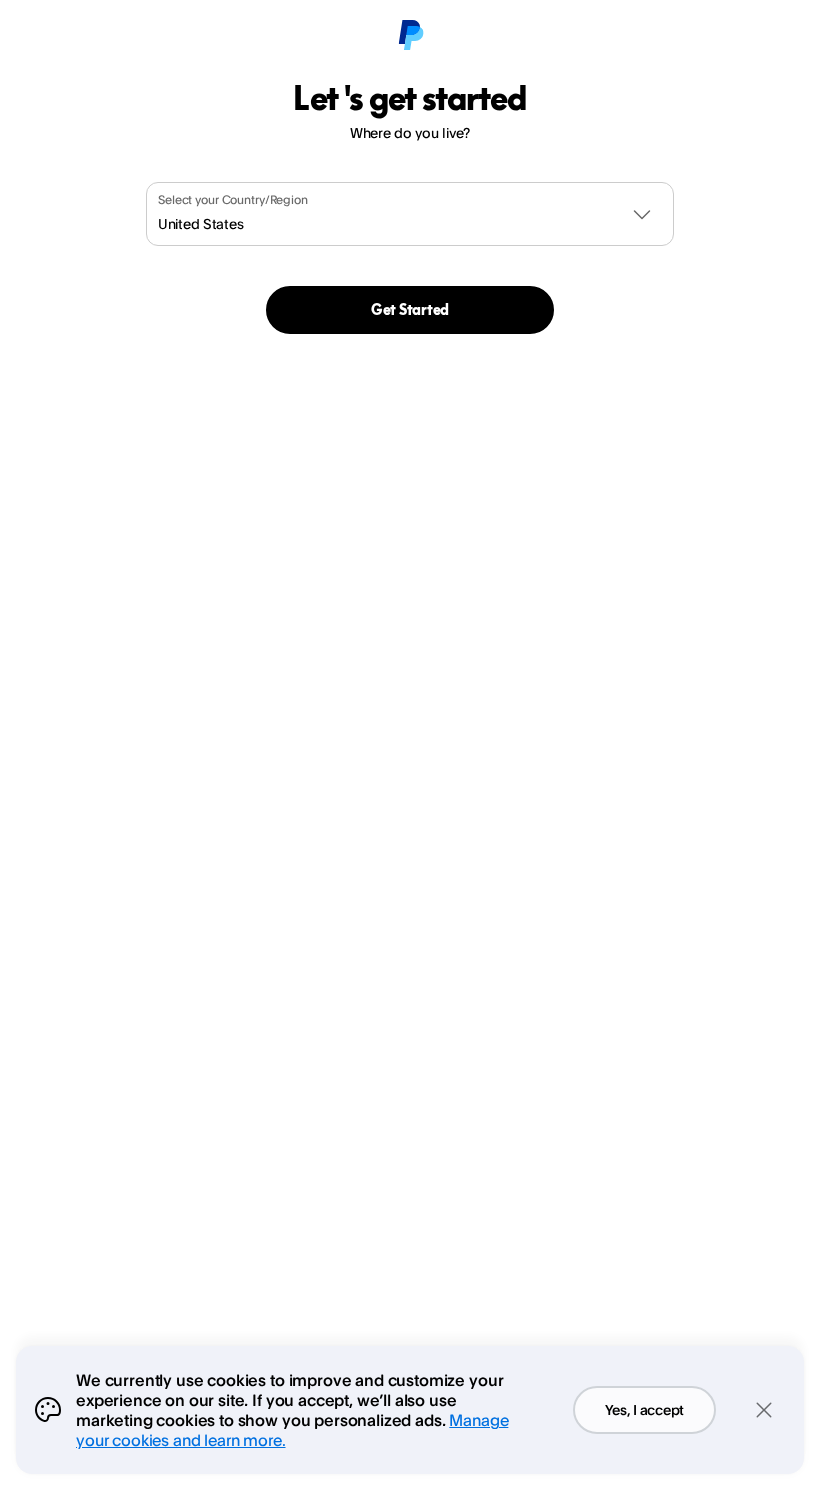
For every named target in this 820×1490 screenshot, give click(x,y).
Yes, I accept (644, 1409)
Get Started (410, 309)
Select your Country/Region (233, 199)
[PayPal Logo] (410, 36)
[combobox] (410, 214)
